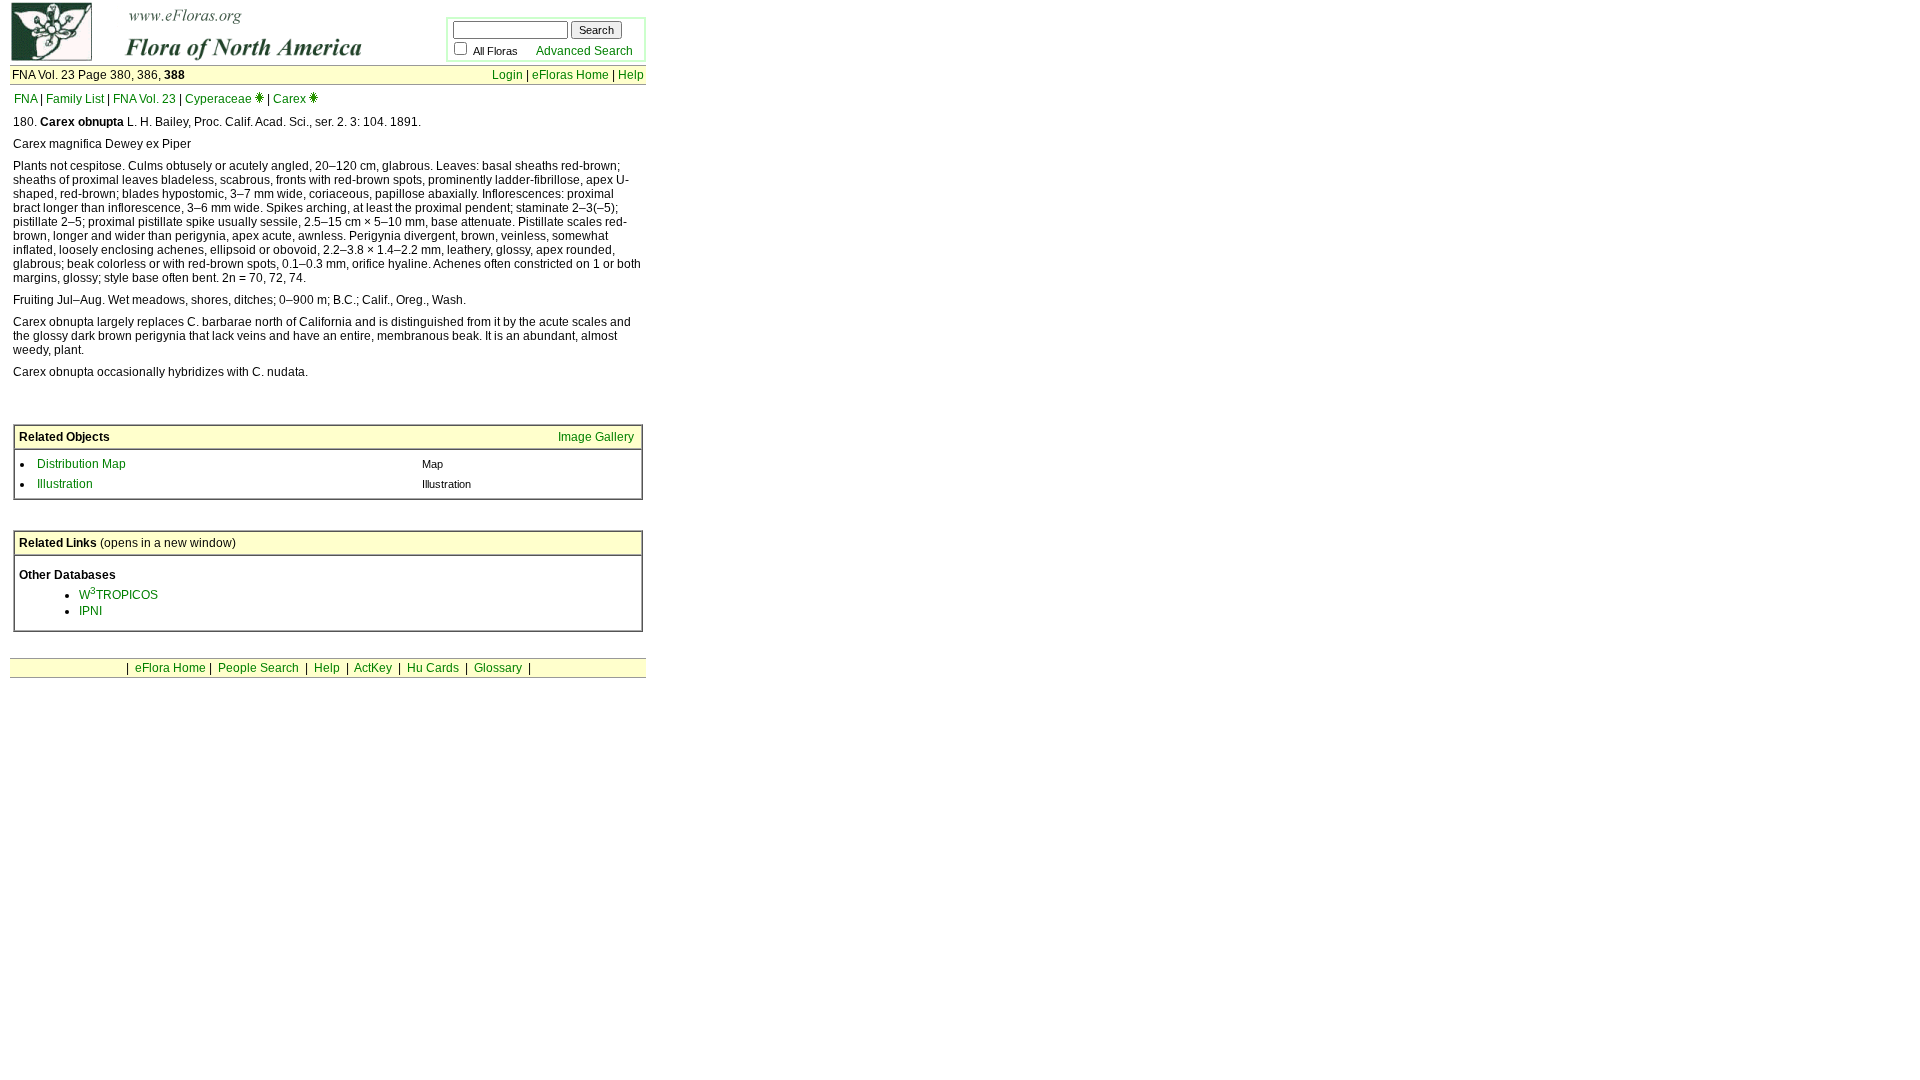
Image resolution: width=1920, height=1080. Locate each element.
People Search (258, 668)
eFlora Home (170, 668)
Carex (289, 99)
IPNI (90, 611)
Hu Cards (433, 668)
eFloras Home (570, 75)
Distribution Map (81, 464)
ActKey (373, 668)
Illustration (65, 484)
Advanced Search (584, 51)
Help (631, 75)
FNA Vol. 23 (144, 99)
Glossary (498, 668)
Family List (75, 99)
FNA (25, 99)
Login (507, 75)
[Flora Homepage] (197, 58)
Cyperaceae (218, 99)
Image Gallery (596, 437)
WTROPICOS (118, 595)
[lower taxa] (259, 99)
